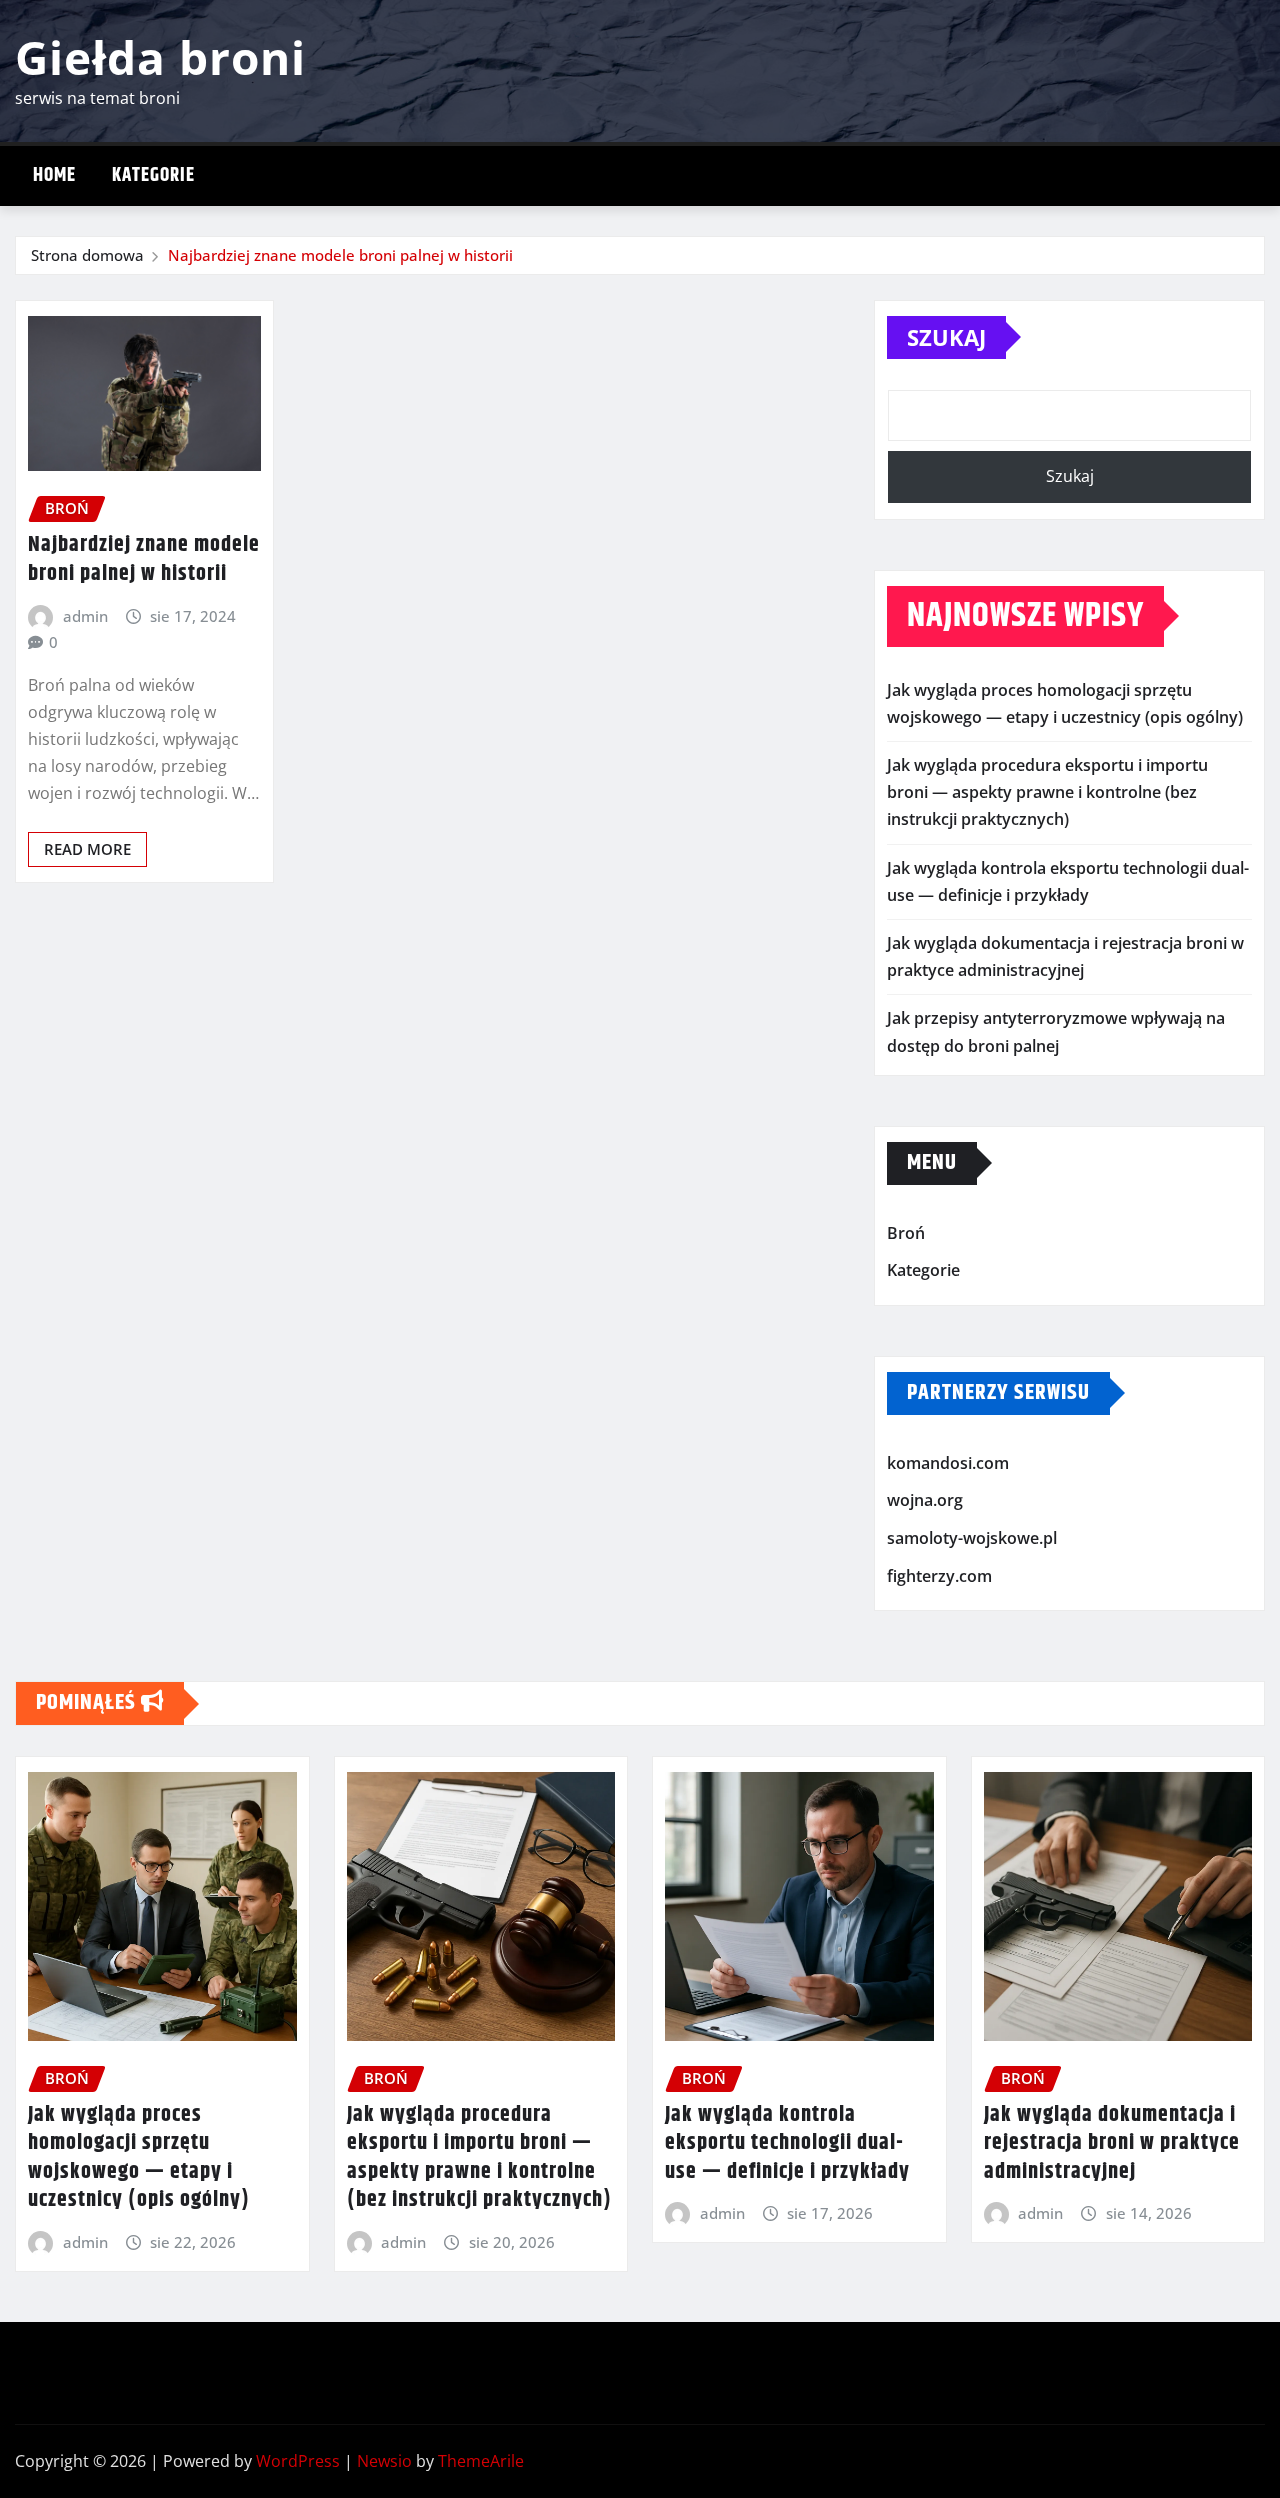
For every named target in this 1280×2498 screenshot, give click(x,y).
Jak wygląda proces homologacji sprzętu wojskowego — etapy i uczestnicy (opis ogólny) (139, 2158)
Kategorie (153, 175)
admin (85, 616)
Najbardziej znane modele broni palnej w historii (340, 255)
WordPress (298, 2461)
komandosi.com (948, 1463)
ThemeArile (481, 2461)
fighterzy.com (939, 1576)
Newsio (384, 2461)
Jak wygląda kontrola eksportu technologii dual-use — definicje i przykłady (787, 2143)
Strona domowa (87, 255)
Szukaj (946, 337)
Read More (87, 849)
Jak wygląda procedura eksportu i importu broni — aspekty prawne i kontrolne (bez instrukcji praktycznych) (1047, 792)
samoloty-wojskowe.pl (972, 1538)
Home (54, 175)
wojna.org (925, 1501)
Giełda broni (160, 57)
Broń (906, 1233)
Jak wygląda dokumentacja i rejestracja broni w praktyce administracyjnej (1112, 2143)
